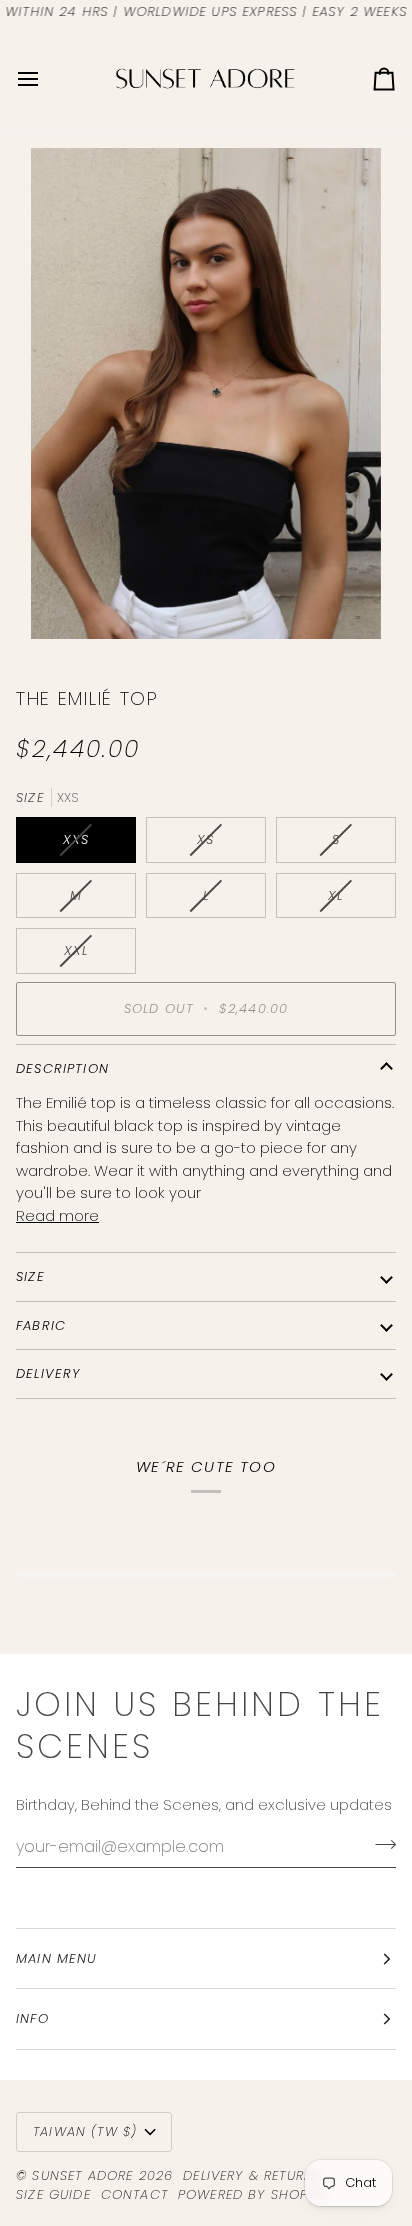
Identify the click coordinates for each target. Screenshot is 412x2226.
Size (30, 1276)
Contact (134, 2194)
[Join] (379, 1844)
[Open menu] (46, 79)
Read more (57, 1215)
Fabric (41, 1325)
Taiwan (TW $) (85, 2131)
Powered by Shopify (253, 2194)
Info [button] (32, 2018)
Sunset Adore (82, 2175)
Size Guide (53, 2194)
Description (62, 1068)
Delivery (48, 1373)
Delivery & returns (252, 2175)
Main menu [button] (57, 1958)
